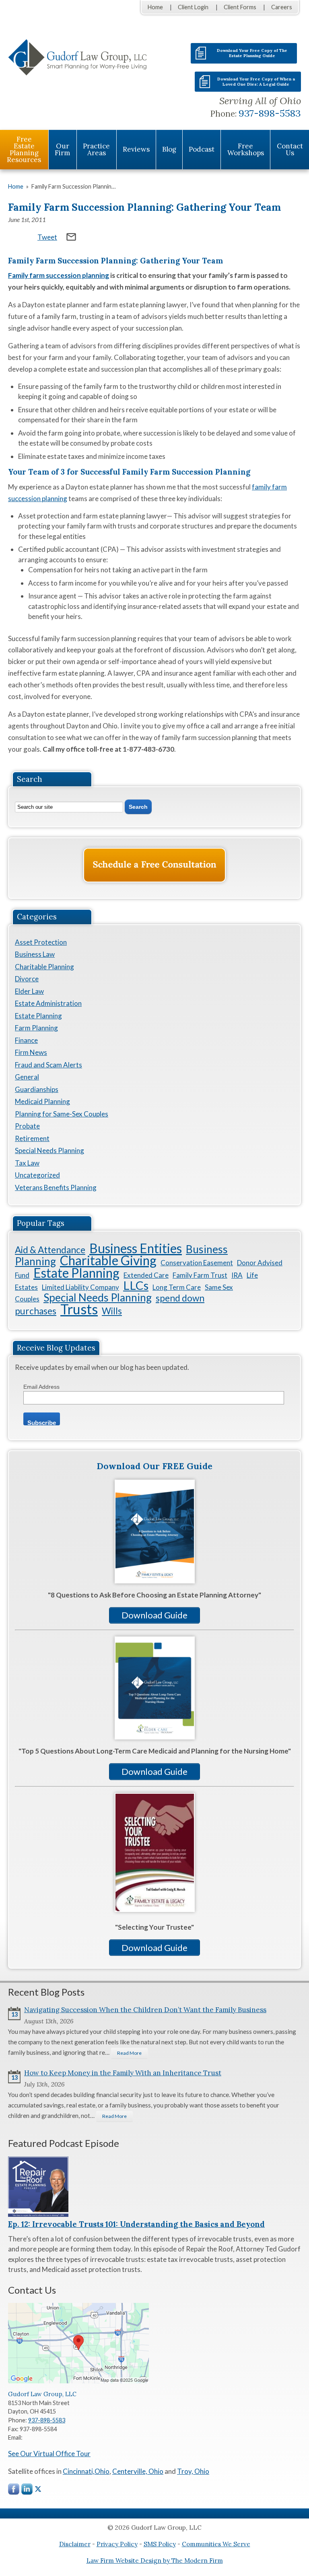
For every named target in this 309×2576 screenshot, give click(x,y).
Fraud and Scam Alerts (48, 1065)
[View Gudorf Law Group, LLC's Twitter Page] (38, 2489)
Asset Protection (41, 942)
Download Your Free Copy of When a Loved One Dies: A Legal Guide (256, 82)
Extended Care (146, 1275)
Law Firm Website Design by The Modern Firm (155, 2561)
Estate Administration (48, 1003)
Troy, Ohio (193, 2471)
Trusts (79, 1309)
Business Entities (136, 1248)
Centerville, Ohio (138, 2471)
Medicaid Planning (42, 1101)
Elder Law (29, 991)
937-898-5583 (270, 113)
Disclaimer (75, 2544)
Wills (112, 1311)
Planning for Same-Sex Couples (62, 1114)
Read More (129, 2053)
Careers (282, 7)
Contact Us (290, 149)
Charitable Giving (108, 1260)
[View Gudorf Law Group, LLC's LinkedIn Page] (27, 2491)
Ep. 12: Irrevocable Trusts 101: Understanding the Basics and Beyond (136, 2224)
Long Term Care (177, 1287)
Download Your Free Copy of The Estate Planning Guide (252, 53)
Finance (26, 1040)
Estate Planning (38, 1016)
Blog (169, 149)
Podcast (202, 149)
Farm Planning (36, 1028)
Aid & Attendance (50, 1250)
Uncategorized (37, 1175)
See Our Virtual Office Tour (49, 2454)
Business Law (35, 954)
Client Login (193, 7)
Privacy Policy (117, 2544)
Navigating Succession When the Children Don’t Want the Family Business (145, 2010)
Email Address (41, 1387)
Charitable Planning (44, 967)
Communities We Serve (216, 2544)
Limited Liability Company (80, 1287)
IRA (237, 1275)
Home (155, 7)
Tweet (47, 237)
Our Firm (62, 149)
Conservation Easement (197, 1263)
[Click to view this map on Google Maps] (78, 2381)
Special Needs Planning (49, 1150)
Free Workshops (246, 149)
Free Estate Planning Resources (24, 149)
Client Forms (240, 7)
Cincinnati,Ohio (86, 2471)
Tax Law (27, 1163)
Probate (27, 1126)
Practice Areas (96, 149)
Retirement (32, 1138)
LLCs (136, 1285)
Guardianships (37, 1089)
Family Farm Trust (200, 1275)
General (27, 1077)
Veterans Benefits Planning (56, 1187)
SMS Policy (160, 2544)
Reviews (136, 149)
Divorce (27, 979)
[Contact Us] (154, 865)
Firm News (31, 1052)
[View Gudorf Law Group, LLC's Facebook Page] (14, 2491)
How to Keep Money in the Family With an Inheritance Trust (123, 2073)
